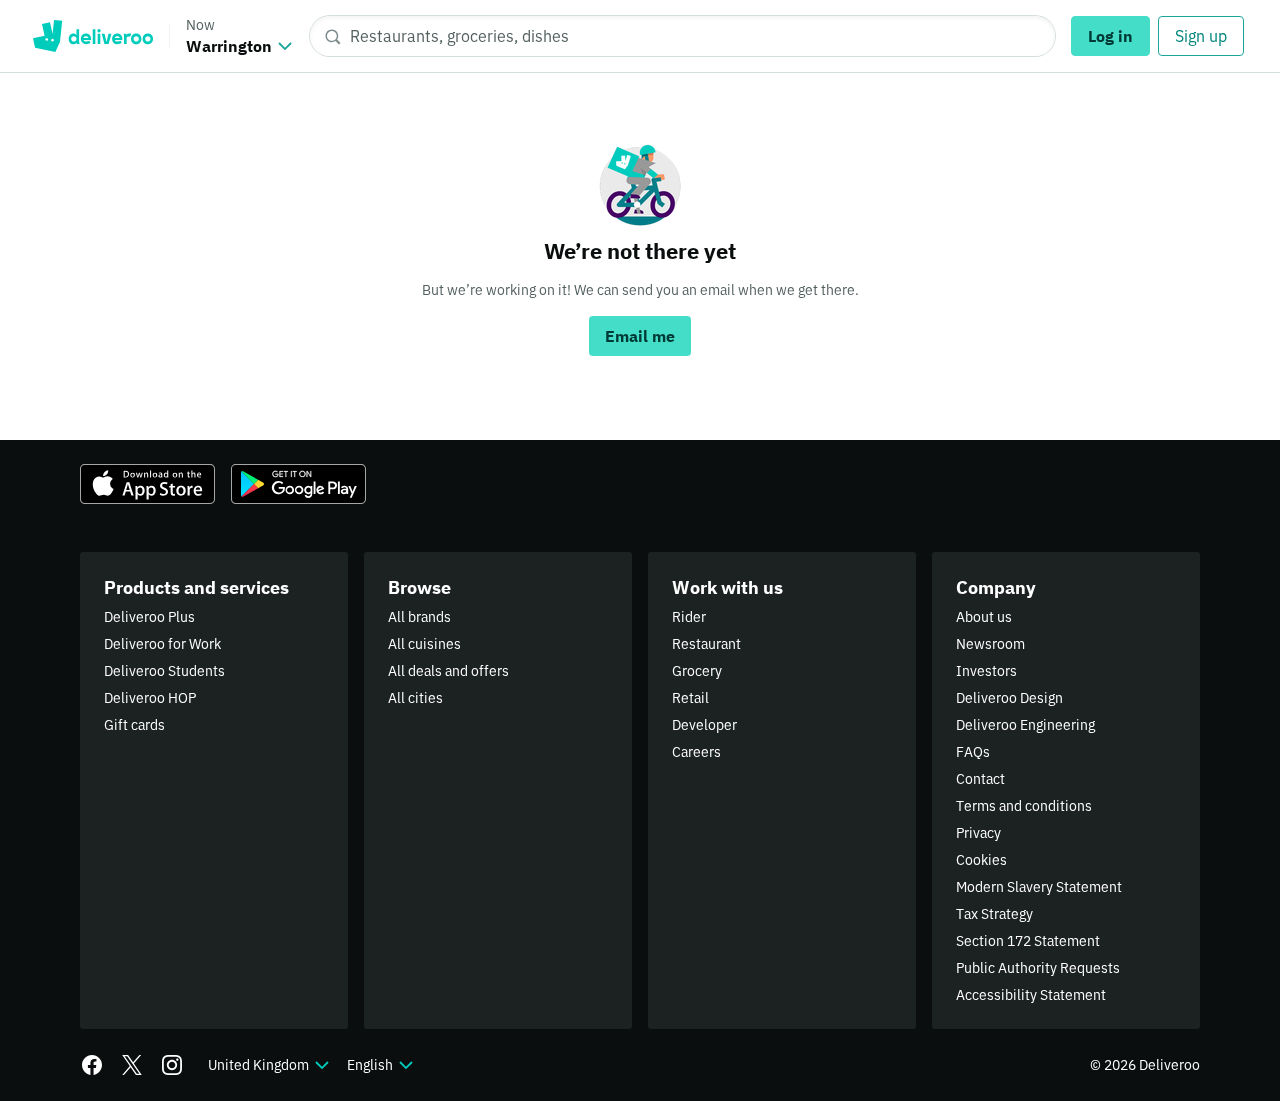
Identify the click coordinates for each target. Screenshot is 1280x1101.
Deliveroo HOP (150, 698)
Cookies (981, 860)
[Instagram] (172, 1065)
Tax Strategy (994, 914)
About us (984, 617)
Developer (704, 725)
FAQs (973, 752)
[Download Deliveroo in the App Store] (147, 484)
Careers (696, 752)
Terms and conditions (1024, 806)
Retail (690, 698)
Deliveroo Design (1009, 698)
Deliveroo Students (164, 671)
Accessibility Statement (1031, 995)
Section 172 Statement (1028, 941)
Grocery (697, 671)
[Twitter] (132, 1065)
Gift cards (134, 725)
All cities (415, 698)
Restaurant (706, 644)
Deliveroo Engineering (1025, 725)
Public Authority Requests (1038, 968)
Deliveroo (92, 36)
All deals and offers (448, 671)
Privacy (978, 833)
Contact (980, 779)
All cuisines (424, 644)
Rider (689, 617)
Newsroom (990, 644)
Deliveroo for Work (162, 644)
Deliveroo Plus (149, 617)
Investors (986, 671)
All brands (419, 617)
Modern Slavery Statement (1039, 887)
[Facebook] (92, 1065)
